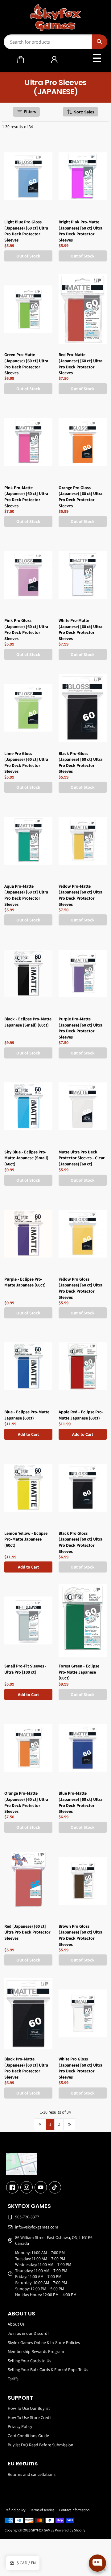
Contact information (74, 2510)
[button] (21, 60)
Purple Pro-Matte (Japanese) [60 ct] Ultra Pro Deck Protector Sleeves (80, 1028)
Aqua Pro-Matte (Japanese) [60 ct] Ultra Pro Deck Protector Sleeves (26, 895)
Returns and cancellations (32, 2474)
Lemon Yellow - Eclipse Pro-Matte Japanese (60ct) (26, 1539)
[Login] (54, 60)
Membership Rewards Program (36, 2351)
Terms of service (42, 2510)
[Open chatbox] (97, 2563)
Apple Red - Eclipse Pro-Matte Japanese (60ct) (81, 1415)
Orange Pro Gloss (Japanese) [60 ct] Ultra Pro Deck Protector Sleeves (80, 497)
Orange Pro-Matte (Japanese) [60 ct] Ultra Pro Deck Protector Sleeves (26, 1802)
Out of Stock (28, 256)
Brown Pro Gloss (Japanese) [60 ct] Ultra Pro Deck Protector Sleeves (80, 1935)
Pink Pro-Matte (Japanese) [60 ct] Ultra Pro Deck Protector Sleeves (26, 497)
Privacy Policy (20, 2426)
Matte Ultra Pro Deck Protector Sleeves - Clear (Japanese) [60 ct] (82, 1158)
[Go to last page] (69, 2124)
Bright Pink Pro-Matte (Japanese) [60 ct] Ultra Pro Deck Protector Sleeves (80, 231)
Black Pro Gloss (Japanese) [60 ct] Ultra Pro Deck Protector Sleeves (80, 1542)
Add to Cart (28, 1434)
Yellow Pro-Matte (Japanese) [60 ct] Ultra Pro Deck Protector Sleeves (80, 895)
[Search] (100, 42)
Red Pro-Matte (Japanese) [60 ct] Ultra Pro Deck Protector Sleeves (80, 364)
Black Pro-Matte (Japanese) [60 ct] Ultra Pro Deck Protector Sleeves (26, 2068)
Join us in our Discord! (28, 2333)
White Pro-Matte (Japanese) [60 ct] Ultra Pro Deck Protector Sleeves (80, 629)
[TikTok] (55, 2187)
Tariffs (13, 2379)
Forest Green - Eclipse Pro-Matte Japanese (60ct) (79, 1672)
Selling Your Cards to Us (29, 2361)
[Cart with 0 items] (21, 60)
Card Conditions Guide (28, 2436)
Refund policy (15, 2510)
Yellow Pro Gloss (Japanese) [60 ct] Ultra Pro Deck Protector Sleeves (80, 1288)
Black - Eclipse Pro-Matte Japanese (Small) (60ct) (28, 1022)
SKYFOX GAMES (43, 2530)
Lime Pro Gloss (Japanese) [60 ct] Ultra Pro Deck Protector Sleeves (26, 762)
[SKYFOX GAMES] (56, 18)
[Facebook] (12, 2187)
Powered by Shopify (70, 2530)
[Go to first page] (40, 2124)
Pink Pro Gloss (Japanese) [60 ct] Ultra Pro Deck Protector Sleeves (26, 629)
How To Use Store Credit (30, 2417)
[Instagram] (27, 2187)
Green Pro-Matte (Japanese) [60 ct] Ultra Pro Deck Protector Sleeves (26, 364)
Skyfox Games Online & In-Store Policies (44, 2342)
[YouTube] (41, 2187)
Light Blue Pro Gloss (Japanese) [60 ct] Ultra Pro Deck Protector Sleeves (26, 231)
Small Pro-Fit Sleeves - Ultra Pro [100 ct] (25, 1669)
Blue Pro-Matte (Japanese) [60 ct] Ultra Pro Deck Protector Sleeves (80, 1802)
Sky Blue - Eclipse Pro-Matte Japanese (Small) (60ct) (26, 1158)
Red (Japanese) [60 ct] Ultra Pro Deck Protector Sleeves (27, 1932)
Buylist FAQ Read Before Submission (41, 2445)
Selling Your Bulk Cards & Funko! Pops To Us (48, 2370)
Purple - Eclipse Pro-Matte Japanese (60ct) (25, 1282)
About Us (16, 2324)
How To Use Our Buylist (29, 2408)
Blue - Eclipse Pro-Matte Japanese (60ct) (27, 1415)
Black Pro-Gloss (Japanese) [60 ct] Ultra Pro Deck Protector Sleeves (80, 762)
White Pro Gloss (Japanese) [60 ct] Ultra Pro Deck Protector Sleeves (80, 2068)
